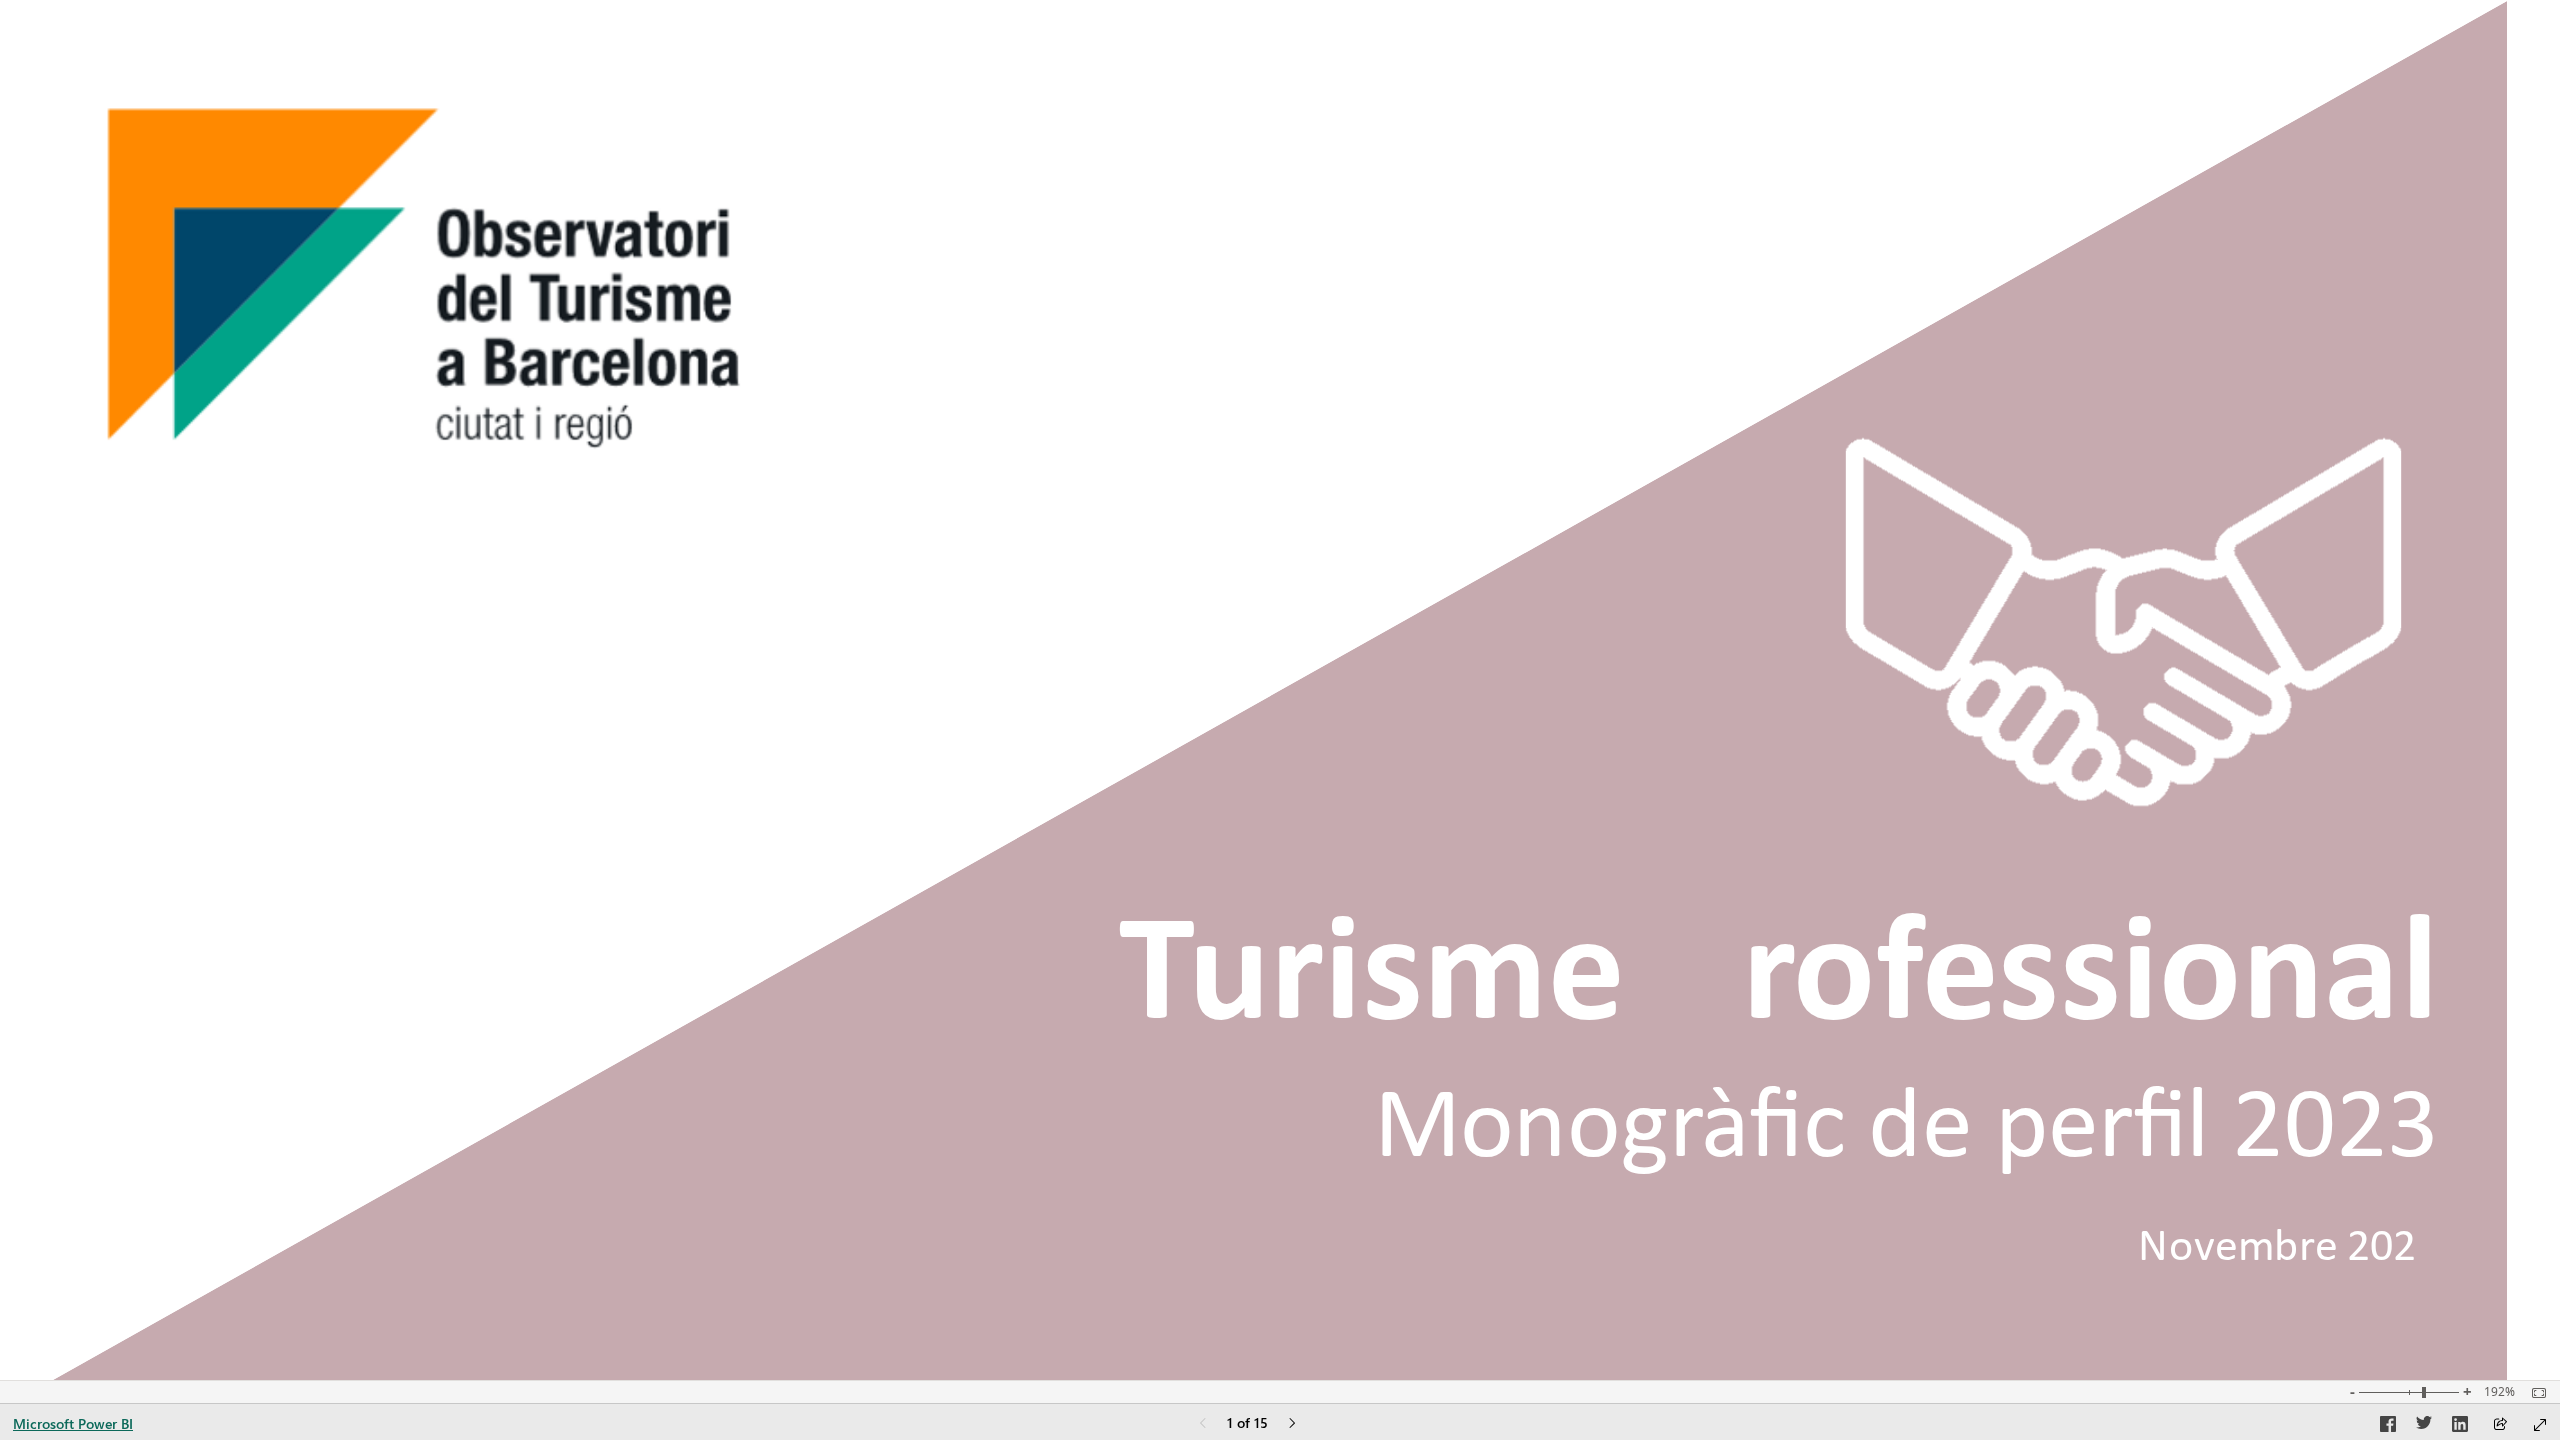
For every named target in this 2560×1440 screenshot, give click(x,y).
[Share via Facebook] (2388, 1427)
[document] (1769, 1103)
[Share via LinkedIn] (2460, 1427)
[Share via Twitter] (2424, 1427)
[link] (2123, 623)
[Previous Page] (1203, 1424)
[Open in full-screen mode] (2540, 1425)
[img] (1281, 690)
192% (2499, 1392)
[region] (1279, 690)
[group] (1768, 1102)
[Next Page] (1292, 1424)
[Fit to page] (2534, 1393)
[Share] (2500, 1425)
